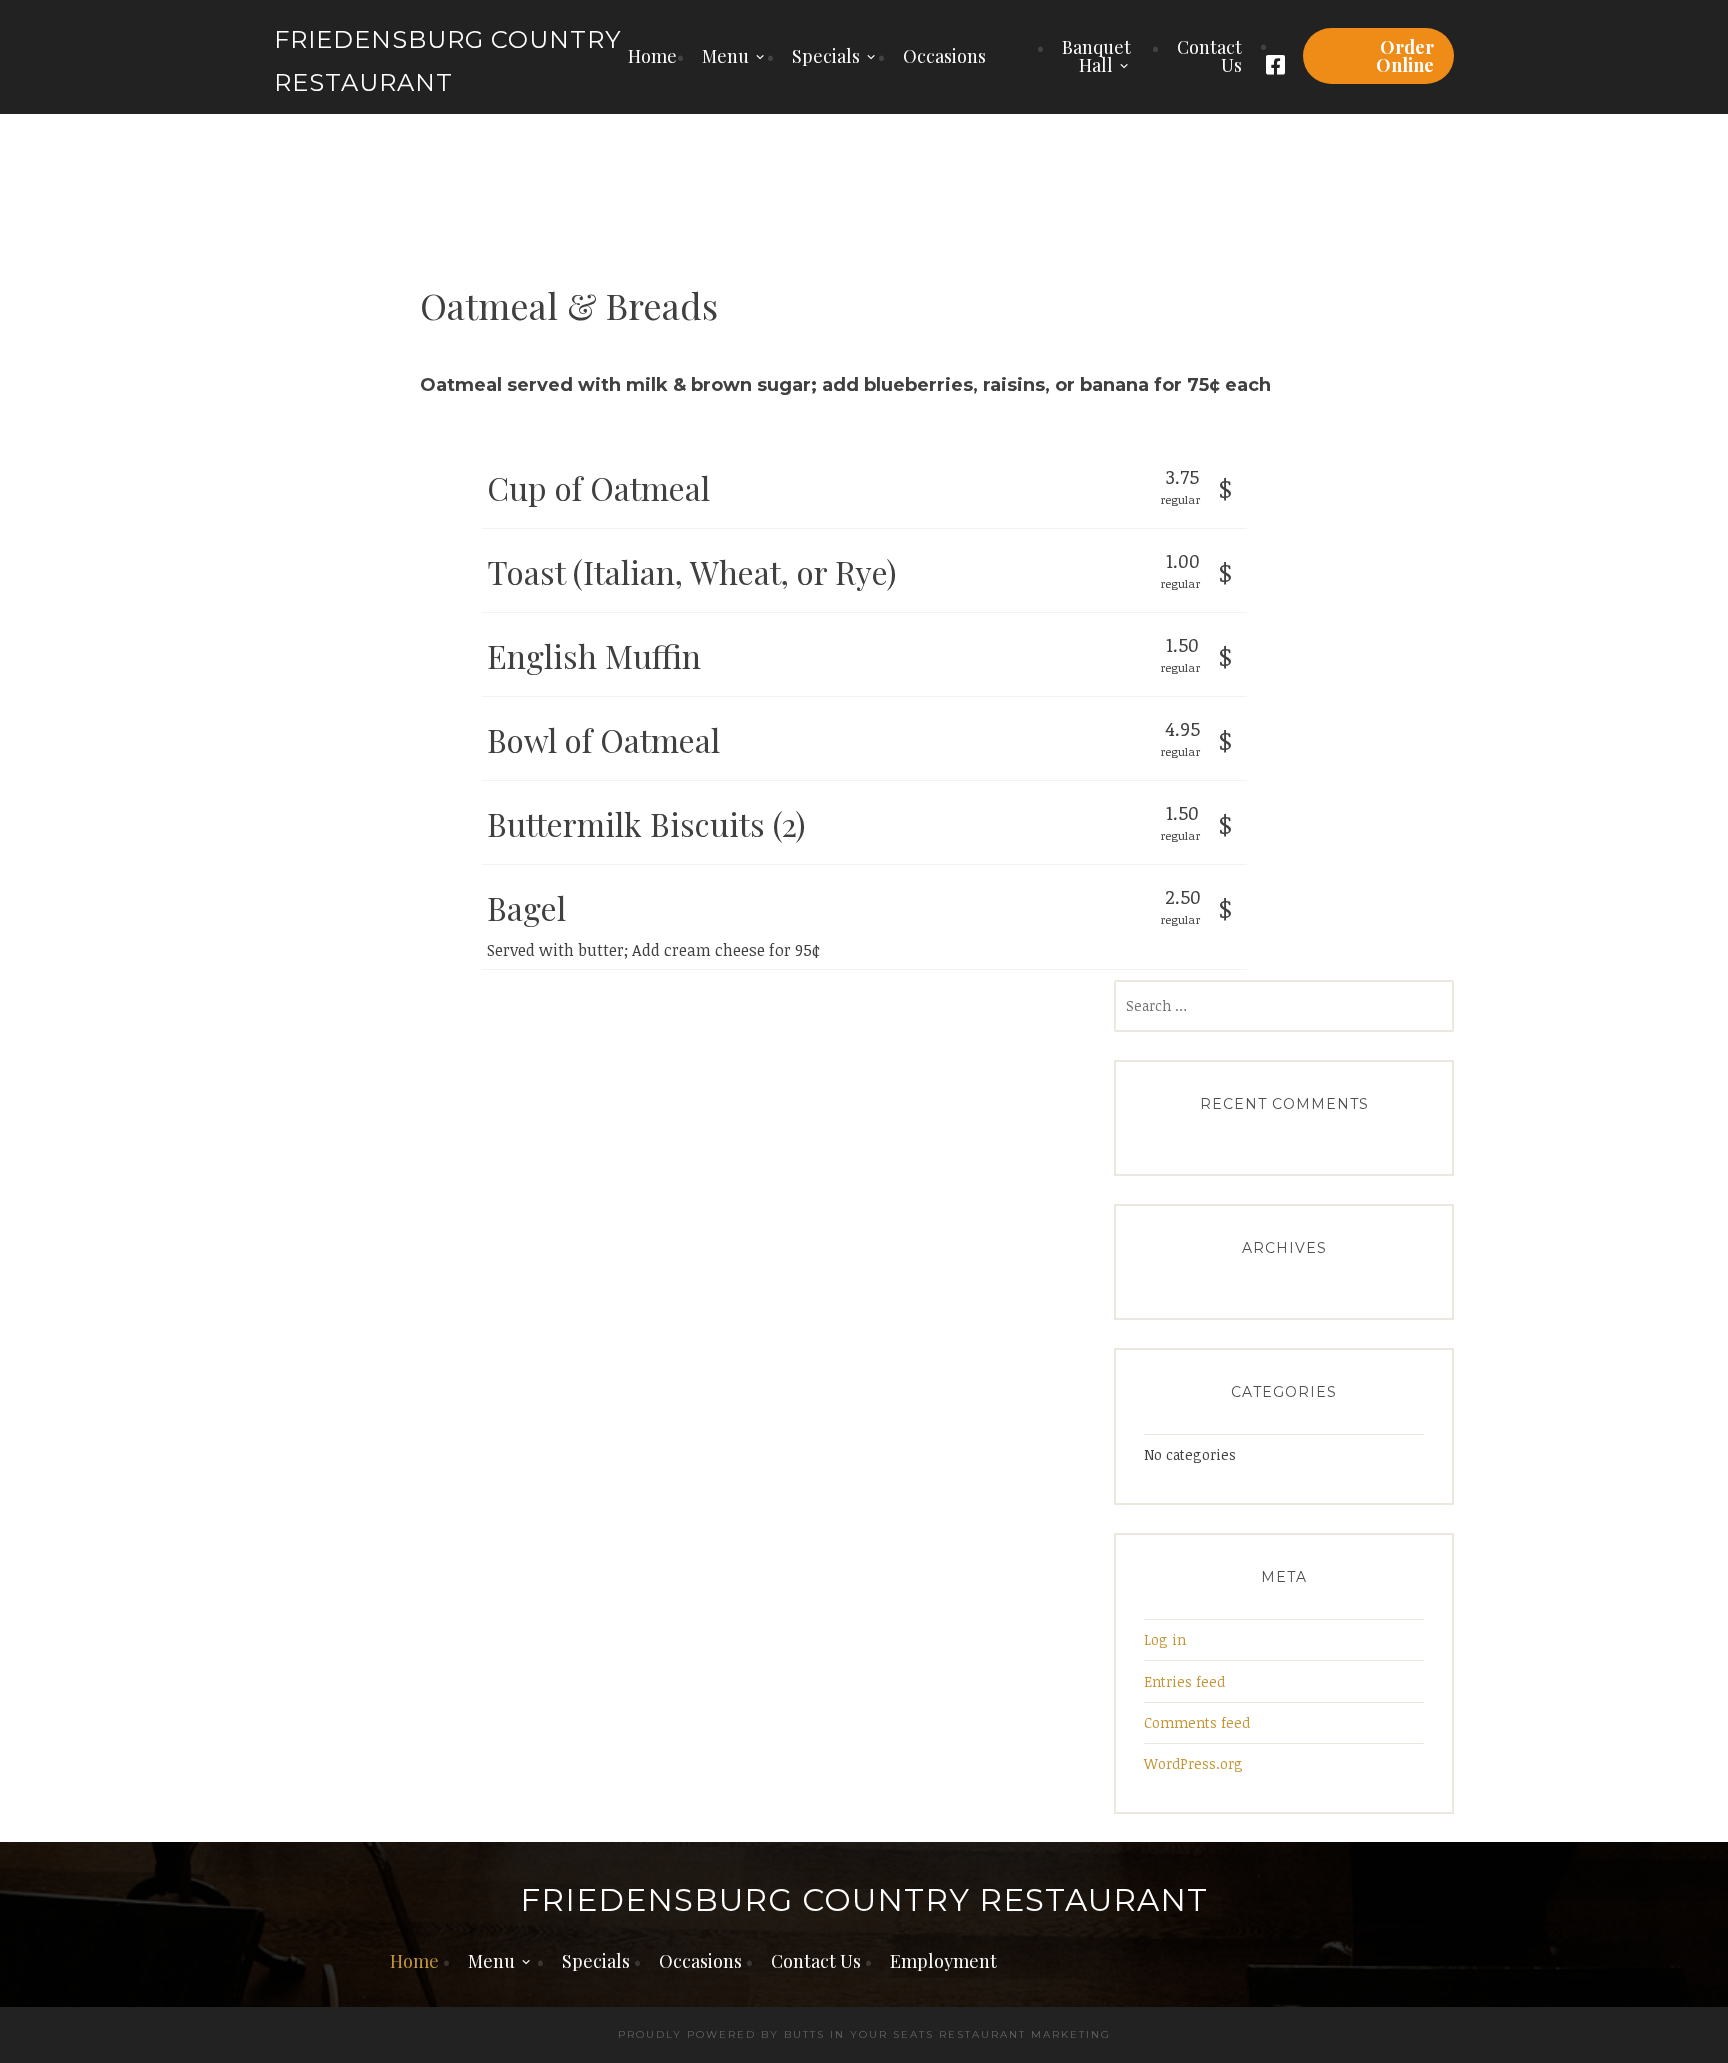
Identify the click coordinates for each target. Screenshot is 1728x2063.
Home (652, 56)
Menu (725, 56)
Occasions (944, 56)
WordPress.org (1193, 1763)
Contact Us (1209, 56)
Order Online (1405, 56)
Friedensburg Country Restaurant (864, 1900)
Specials (826, 56)
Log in (1165, 1639)
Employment (943, 1961)
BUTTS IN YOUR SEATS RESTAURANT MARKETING (947, 2034)
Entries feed (1184, 1681)
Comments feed (1197, 1722)
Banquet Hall (1096, 56)
